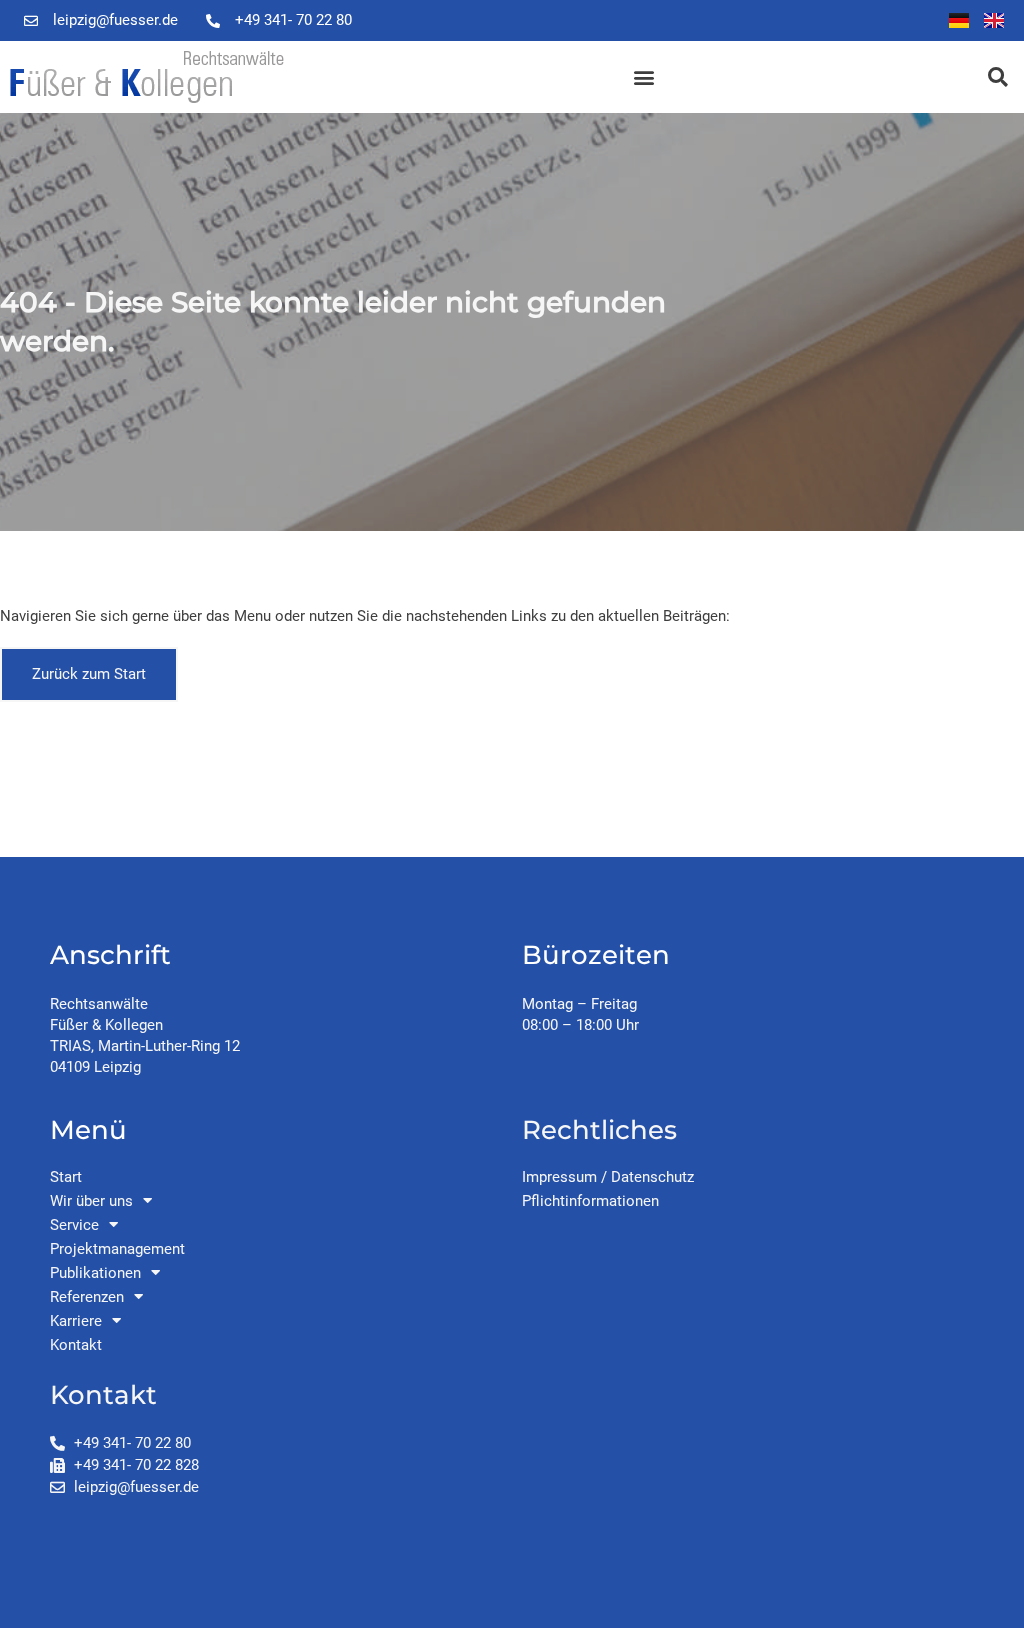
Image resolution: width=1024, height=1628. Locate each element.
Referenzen (87, 1297)
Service (74, 1225)
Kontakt (76, 1345)
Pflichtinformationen (590, 1201)
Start (66, 1177)
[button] (643, 77)
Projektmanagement (117, 1249)
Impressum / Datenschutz (608, 1177)
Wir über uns (91, 1201)
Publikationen (95, 1273)
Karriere (76, 1321)
